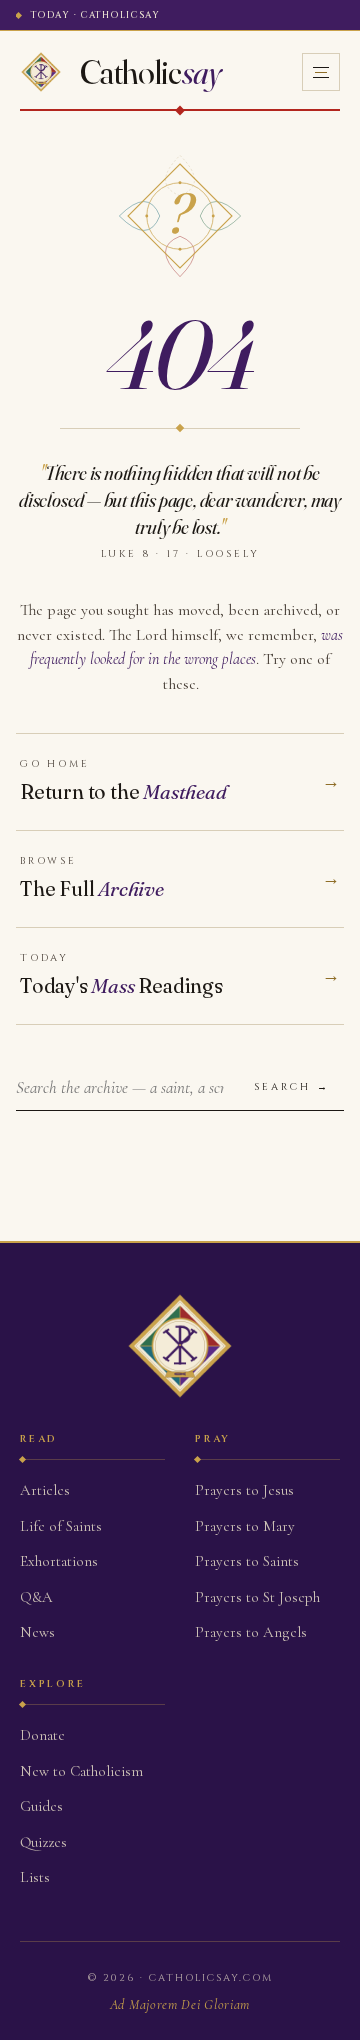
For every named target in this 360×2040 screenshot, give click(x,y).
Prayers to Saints (247, 1561)
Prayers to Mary (245, 1526)
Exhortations (59, 1561)
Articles (45, 1490)
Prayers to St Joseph (257, 1597)
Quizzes (43, 1842)
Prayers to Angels (251, 1632)
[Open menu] (321, 72)
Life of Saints (61, 1526)
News (37, 1632)
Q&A (36, 1597)
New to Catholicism (81, 1771)
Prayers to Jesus (244, 1490)
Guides (41, 1806)
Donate (42, 1735)
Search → (292, 1087)
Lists (35, 1877)
